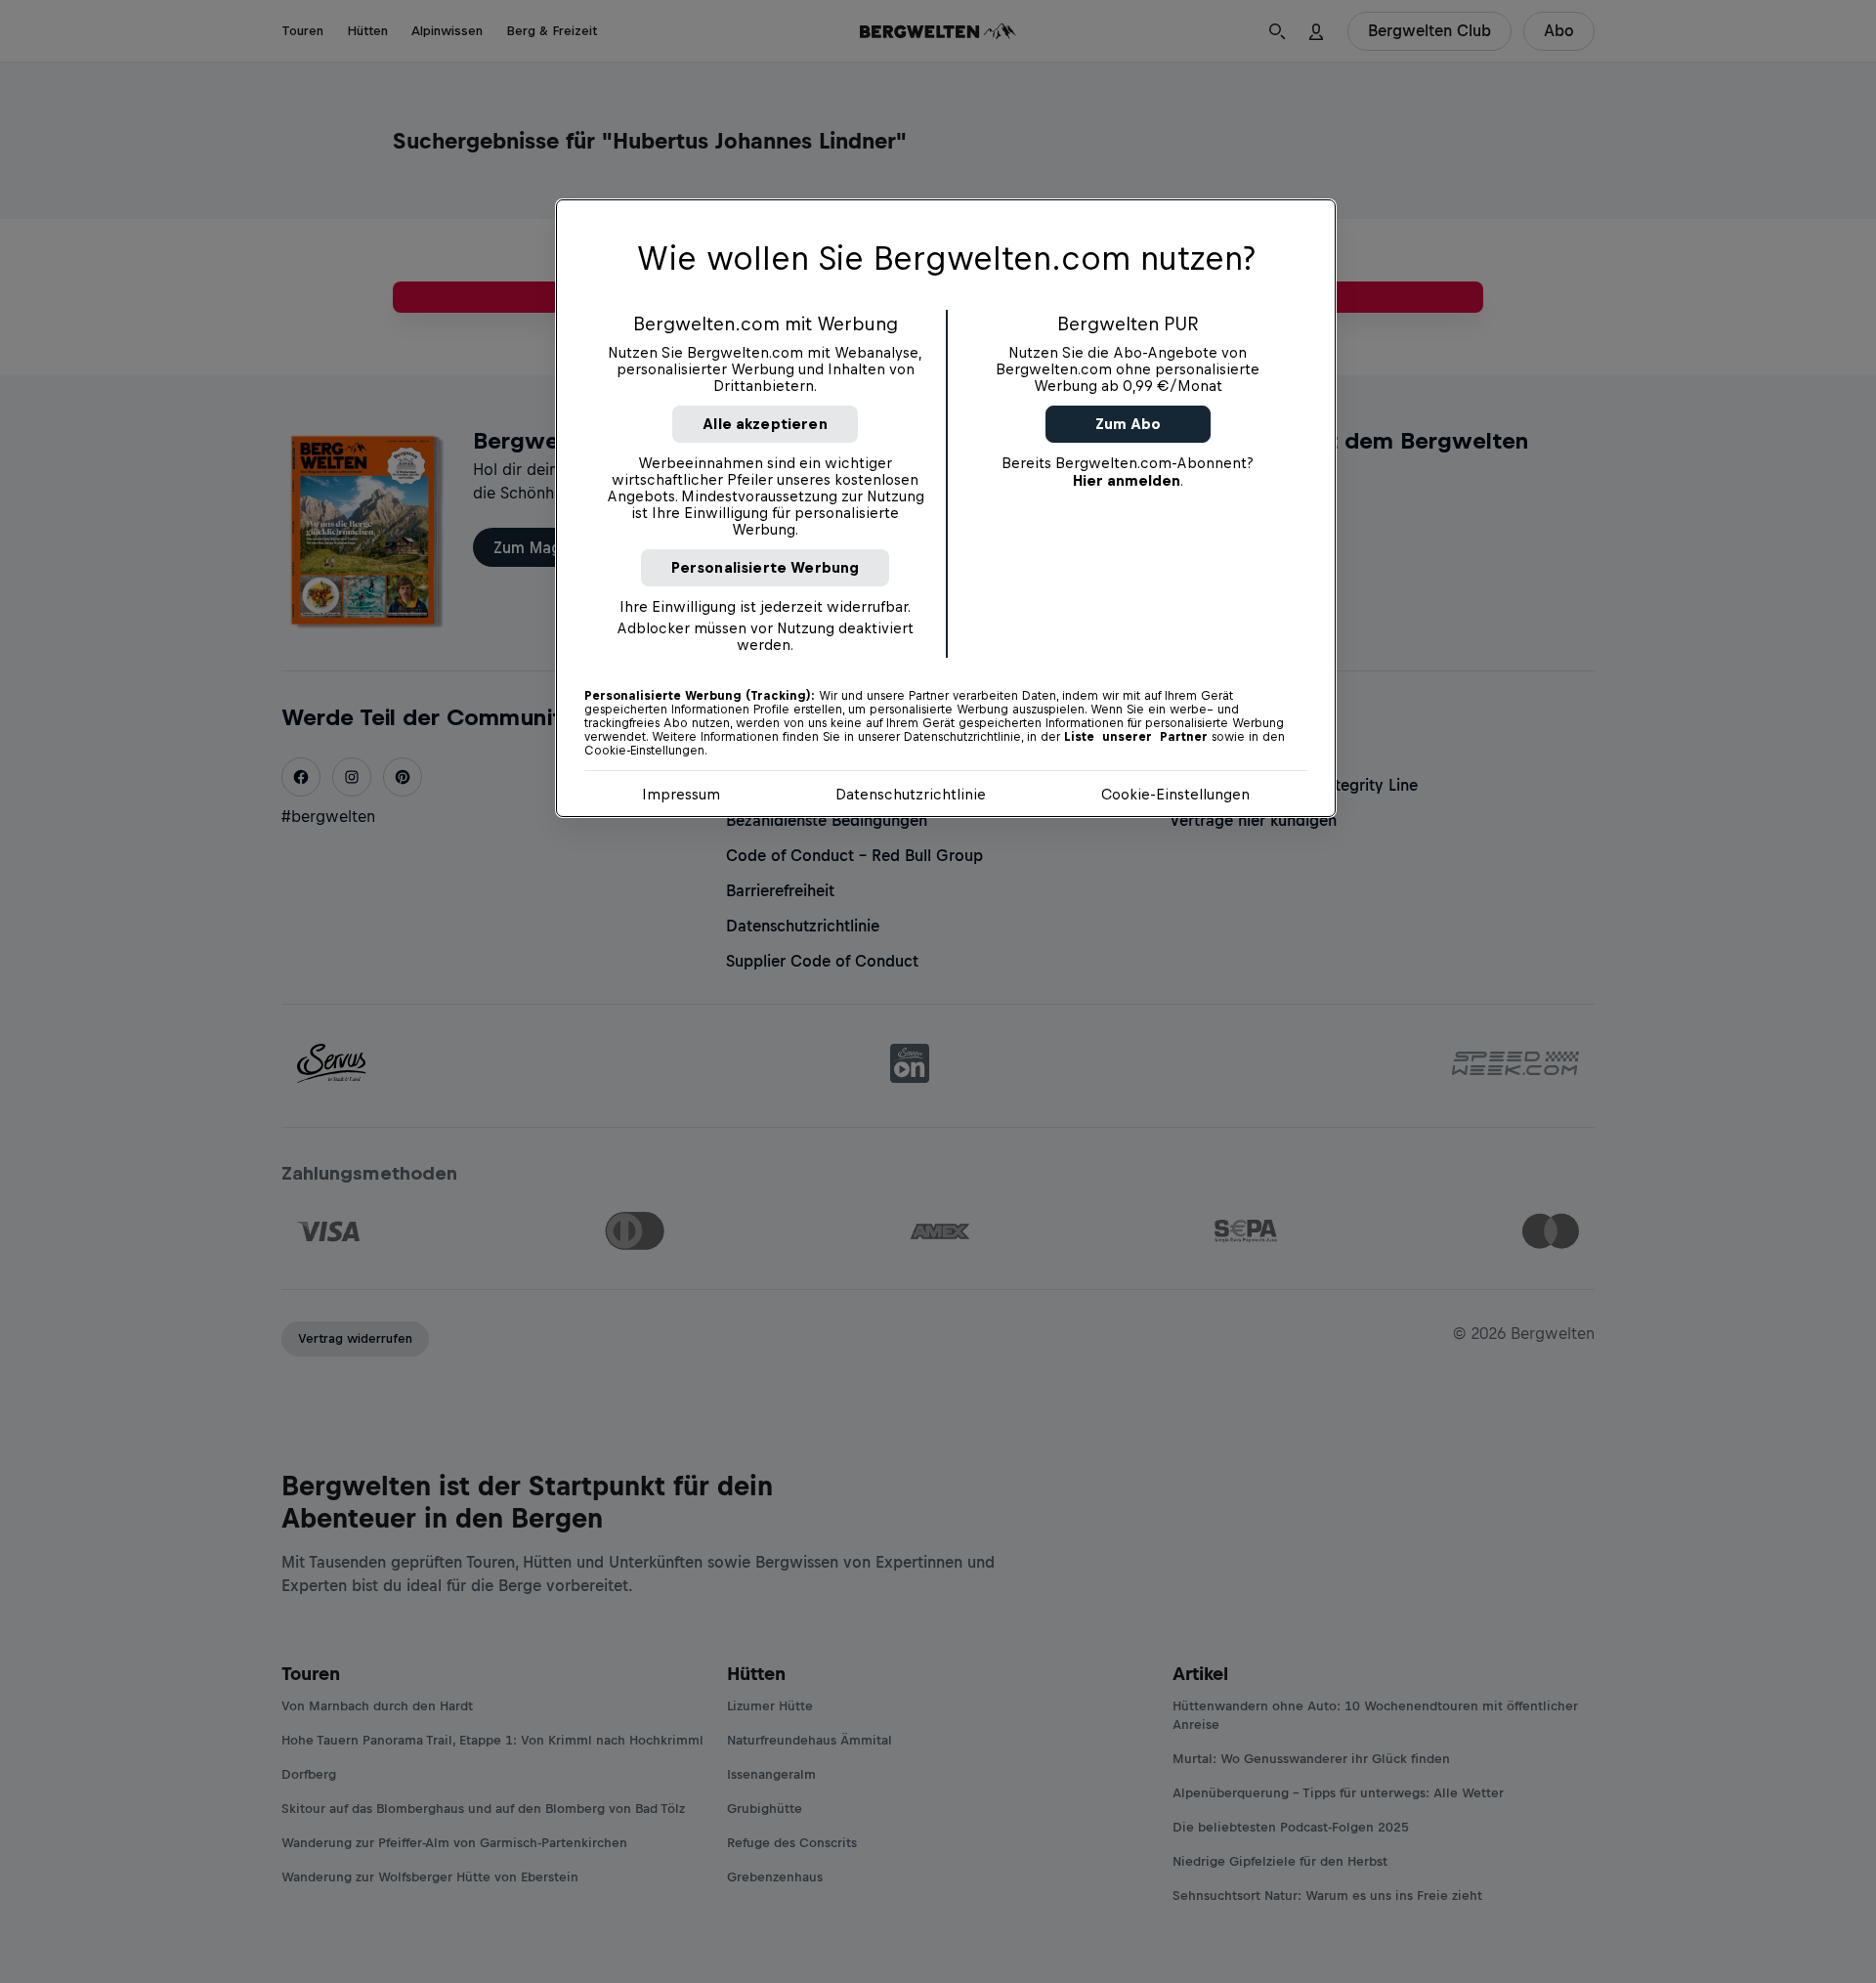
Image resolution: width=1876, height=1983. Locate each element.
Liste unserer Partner (1136, 737)
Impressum (681, 794)
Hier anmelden (1127, 480)
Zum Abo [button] (1128, 424)
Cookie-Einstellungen (1175, 794)
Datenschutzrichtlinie (911, 794)
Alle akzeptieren (765, 424)
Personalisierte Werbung (766, 567)
